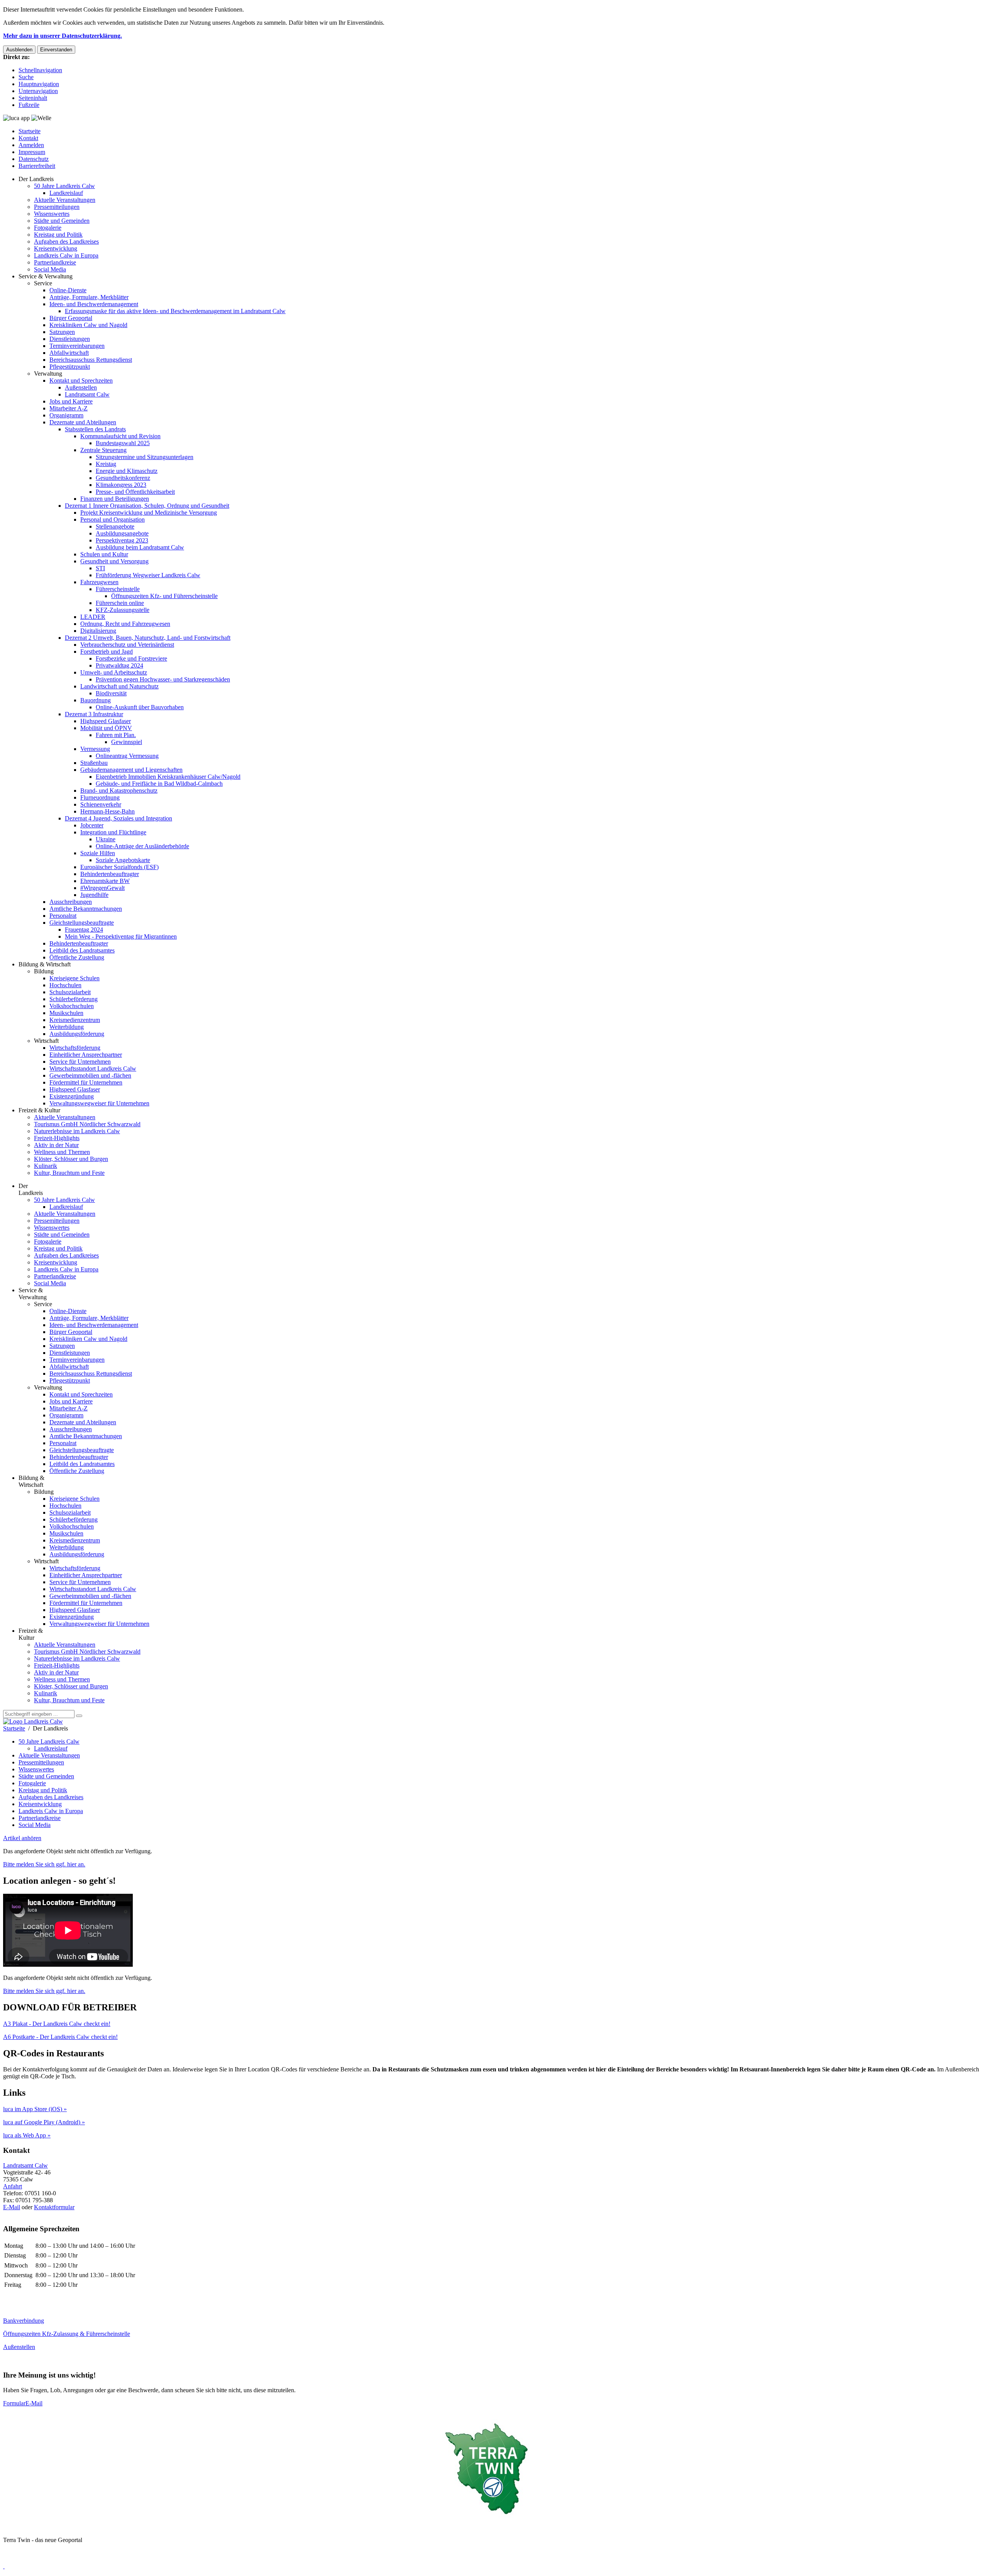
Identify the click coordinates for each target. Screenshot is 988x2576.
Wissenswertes (52, 214)
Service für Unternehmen (80, 1062)
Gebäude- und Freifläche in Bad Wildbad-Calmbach (159, 784)
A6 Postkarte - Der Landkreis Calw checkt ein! (60, 2037)
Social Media (50, 269)
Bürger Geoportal (71, 318)
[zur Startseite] (33, 1721)
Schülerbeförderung (74, 999)
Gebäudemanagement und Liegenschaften (131, 770)
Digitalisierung (98, 631)
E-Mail (12, 2207)
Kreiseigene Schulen (74, 978)
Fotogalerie (48, 228)
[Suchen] (79, 1716)
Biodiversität (111, 693)
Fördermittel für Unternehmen (86, 1082)
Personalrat (63, 916)
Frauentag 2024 (84, 930)
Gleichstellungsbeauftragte (82, 923)
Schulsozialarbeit (70, 992)
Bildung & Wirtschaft (45, 964)
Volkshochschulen (72, 1006)
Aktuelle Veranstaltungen (65, 200)
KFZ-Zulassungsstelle (123, 610)
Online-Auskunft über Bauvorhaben (140, 707)
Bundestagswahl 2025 (123, 443)
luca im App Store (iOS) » (35, 2109)
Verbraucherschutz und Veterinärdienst (127, 645)
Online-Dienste (68, 290)
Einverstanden (56, 50)
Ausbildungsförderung (77, 1034)
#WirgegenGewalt (102, 888)
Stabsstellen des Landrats (95, 429)
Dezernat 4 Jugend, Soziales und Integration (118, 818)
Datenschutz (34, 159)
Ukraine (106, 839)
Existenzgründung (72, 1096)
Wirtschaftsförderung (75, 1048)
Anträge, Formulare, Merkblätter (89, 297)
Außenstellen (81, 387)
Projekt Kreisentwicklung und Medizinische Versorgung (149, 513)
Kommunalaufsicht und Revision (120, 436)
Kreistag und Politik (58, 235)
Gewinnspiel (127, 742)
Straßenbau (94, 763)
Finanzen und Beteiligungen (115, 499)
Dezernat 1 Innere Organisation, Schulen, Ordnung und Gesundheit (147, 506)
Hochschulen (65, 985)
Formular (14, 2403)
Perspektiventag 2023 (122, 540)
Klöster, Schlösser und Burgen (71, 1159)
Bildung (44, 971)
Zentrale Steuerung (103, 450)
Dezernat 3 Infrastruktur (94, 714)
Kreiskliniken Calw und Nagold (88, 325)
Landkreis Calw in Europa (66, 255)
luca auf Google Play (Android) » (44, 2122)
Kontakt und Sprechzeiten (81, 380)
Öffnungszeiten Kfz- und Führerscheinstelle (164, 596)
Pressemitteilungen (57, 207)
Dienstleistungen (70, 339)
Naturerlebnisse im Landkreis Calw (77, 1131)
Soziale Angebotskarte (123, 860)
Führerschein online (120, 603)
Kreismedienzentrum (75, 1020)
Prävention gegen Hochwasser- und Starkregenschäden (163, 679)
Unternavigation (38, 91)
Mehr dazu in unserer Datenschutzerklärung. (63, 36)
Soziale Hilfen (98, 853)
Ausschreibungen (71, 902)
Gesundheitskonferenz (123, 478)
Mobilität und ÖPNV (106, 728)
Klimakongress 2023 (121, 485)
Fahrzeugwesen (99, 582)
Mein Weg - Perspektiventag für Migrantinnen (121, 936)
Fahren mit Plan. (116, 735)
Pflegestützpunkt (70, 367)
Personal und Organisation (113, 519)
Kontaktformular (54, 2207)
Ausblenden (19, 50)
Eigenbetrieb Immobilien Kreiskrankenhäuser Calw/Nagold (168, 777)
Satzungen (62, 332)
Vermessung (95, 749)
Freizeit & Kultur (39, 1110)
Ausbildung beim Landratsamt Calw (140, 547)
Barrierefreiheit (37, 166)
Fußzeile (29, 105)
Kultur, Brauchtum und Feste (69, 1173)
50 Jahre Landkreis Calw (64, 186)
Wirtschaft (46, 1041)
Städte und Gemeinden (62, 221)
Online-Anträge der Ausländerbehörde (142, 846)
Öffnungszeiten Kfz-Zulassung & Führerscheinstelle (67, 2334)
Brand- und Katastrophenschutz (119, 791)
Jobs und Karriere (71, 401)
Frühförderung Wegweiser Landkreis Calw (148, 575)
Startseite (30, 131)
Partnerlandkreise (55, 262)
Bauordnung (96, 700)
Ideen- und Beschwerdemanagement (94, 304)
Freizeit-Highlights (57, 1138)
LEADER (93, 617)
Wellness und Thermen (62, 1152)
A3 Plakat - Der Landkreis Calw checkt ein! (57, 2024)
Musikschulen (66, 1013)
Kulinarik (46, 1166)
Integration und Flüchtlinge (113, 832)
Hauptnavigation (39, 84)
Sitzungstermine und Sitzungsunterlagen (145, 457)
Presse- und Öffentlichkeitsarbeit (135, 492)
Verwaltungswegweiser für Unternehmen (99, 1103)
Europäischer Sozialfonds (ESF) (119, 867)
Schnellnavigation (40, 70)
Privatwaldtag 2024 (119, 665)
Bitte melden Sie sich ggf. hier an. (44, 1864)
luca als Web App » (27, 2135)
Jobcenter (92, 825)
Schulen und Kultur (104, 554)
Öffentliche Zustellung (77, 957)
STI (100, 568)
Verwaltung (48, 374)
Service (43, 283)
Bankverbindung (24, 2321)
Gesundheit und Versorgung (114, 561)
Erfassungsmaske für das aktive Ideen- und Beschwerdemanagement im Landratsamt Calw (175, 311)
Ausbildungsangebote (122, 533)
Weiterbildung (67, 1027)
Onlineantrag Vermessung (127, 756)
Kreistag (106, 464)
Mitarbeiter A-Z (69, 408)
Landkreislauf (66, 193)
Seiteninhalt (33, 98)
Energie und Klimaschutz (127, 471)
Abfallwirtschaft (69, 353)
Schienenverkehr (101, 804)
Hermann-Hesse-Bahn (107, 811)
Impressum (32, 152)
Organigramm (66, 415)
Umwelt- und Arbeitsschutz (114, 672)
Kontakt (28, 138)
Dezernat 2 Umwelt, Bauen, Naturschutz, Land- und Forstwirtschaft (148, 638)
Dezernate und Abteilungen (83, 422)
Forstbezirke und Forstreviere (131, 658)
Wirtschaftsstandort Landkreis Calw (93, 1069)
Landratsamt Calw (87, 394)
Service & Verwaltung (46, 276)
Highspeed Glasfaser (106, 721)
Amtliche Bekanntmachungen (86, 909)
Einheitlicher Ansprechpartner (86, 1055)
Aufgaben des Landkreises (66, 241)
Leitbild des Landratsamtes (82, 950)
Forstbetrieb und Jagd (107, 652)
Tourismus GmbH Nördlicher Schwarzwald (87, 1124)
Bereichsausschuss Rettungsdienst (91, 360)
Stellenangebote (115, 526)
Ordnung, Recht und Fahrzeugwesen (125, 624)
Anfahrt (13, 2186)
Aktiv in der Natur (56, 1145)
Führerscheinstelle (118, 589)
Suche (26, 77)
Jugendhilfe (94, 895)
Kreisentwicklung (56, 248)
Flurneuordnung (100, 797)
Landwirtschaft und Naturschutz (119, 686)
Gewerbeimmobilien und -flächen (90, 1075)
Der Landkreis (36, 179)
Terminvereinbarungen (77, 346)
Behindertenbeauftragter (110, 874)
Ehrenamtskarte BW (105, 881)
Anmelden (31, 145)
